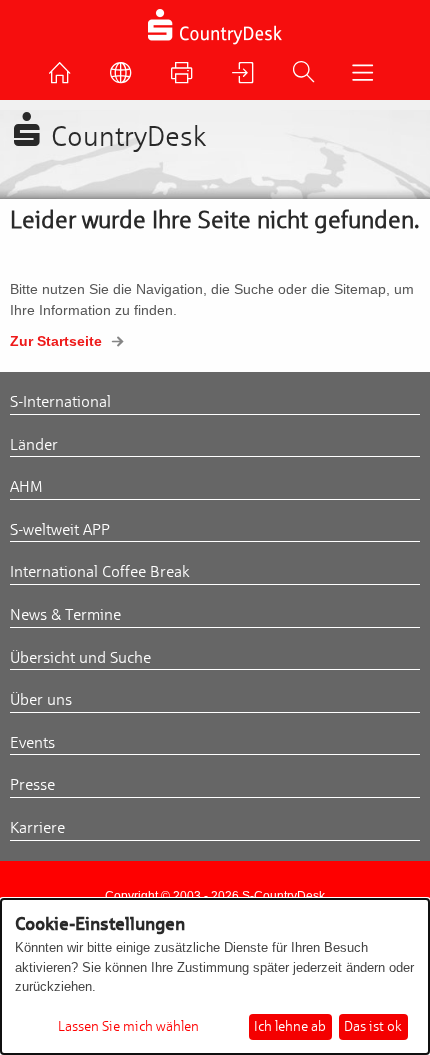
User (248, 78)
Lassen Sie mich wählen (128, 1027)
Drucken (187, 78)
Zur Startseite (56, 341)
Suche (308, 77)
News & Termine (65, 615)
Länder (34, 445)
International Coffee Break (100, 572)
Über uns (41, 700)
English (126, 78)
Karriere (37, 828)
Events (32, 743)
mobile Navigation (367, 78)
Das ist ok (373, 1026)
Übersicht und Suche (80, 658)
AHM (26, 487)
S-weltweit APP (60, 530)
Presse (32, 785)
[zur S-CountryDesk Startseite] (215, 42)
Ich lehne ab (290, 1026)
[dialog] (215, 976)
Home (65, 78)
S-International (60, 402)
